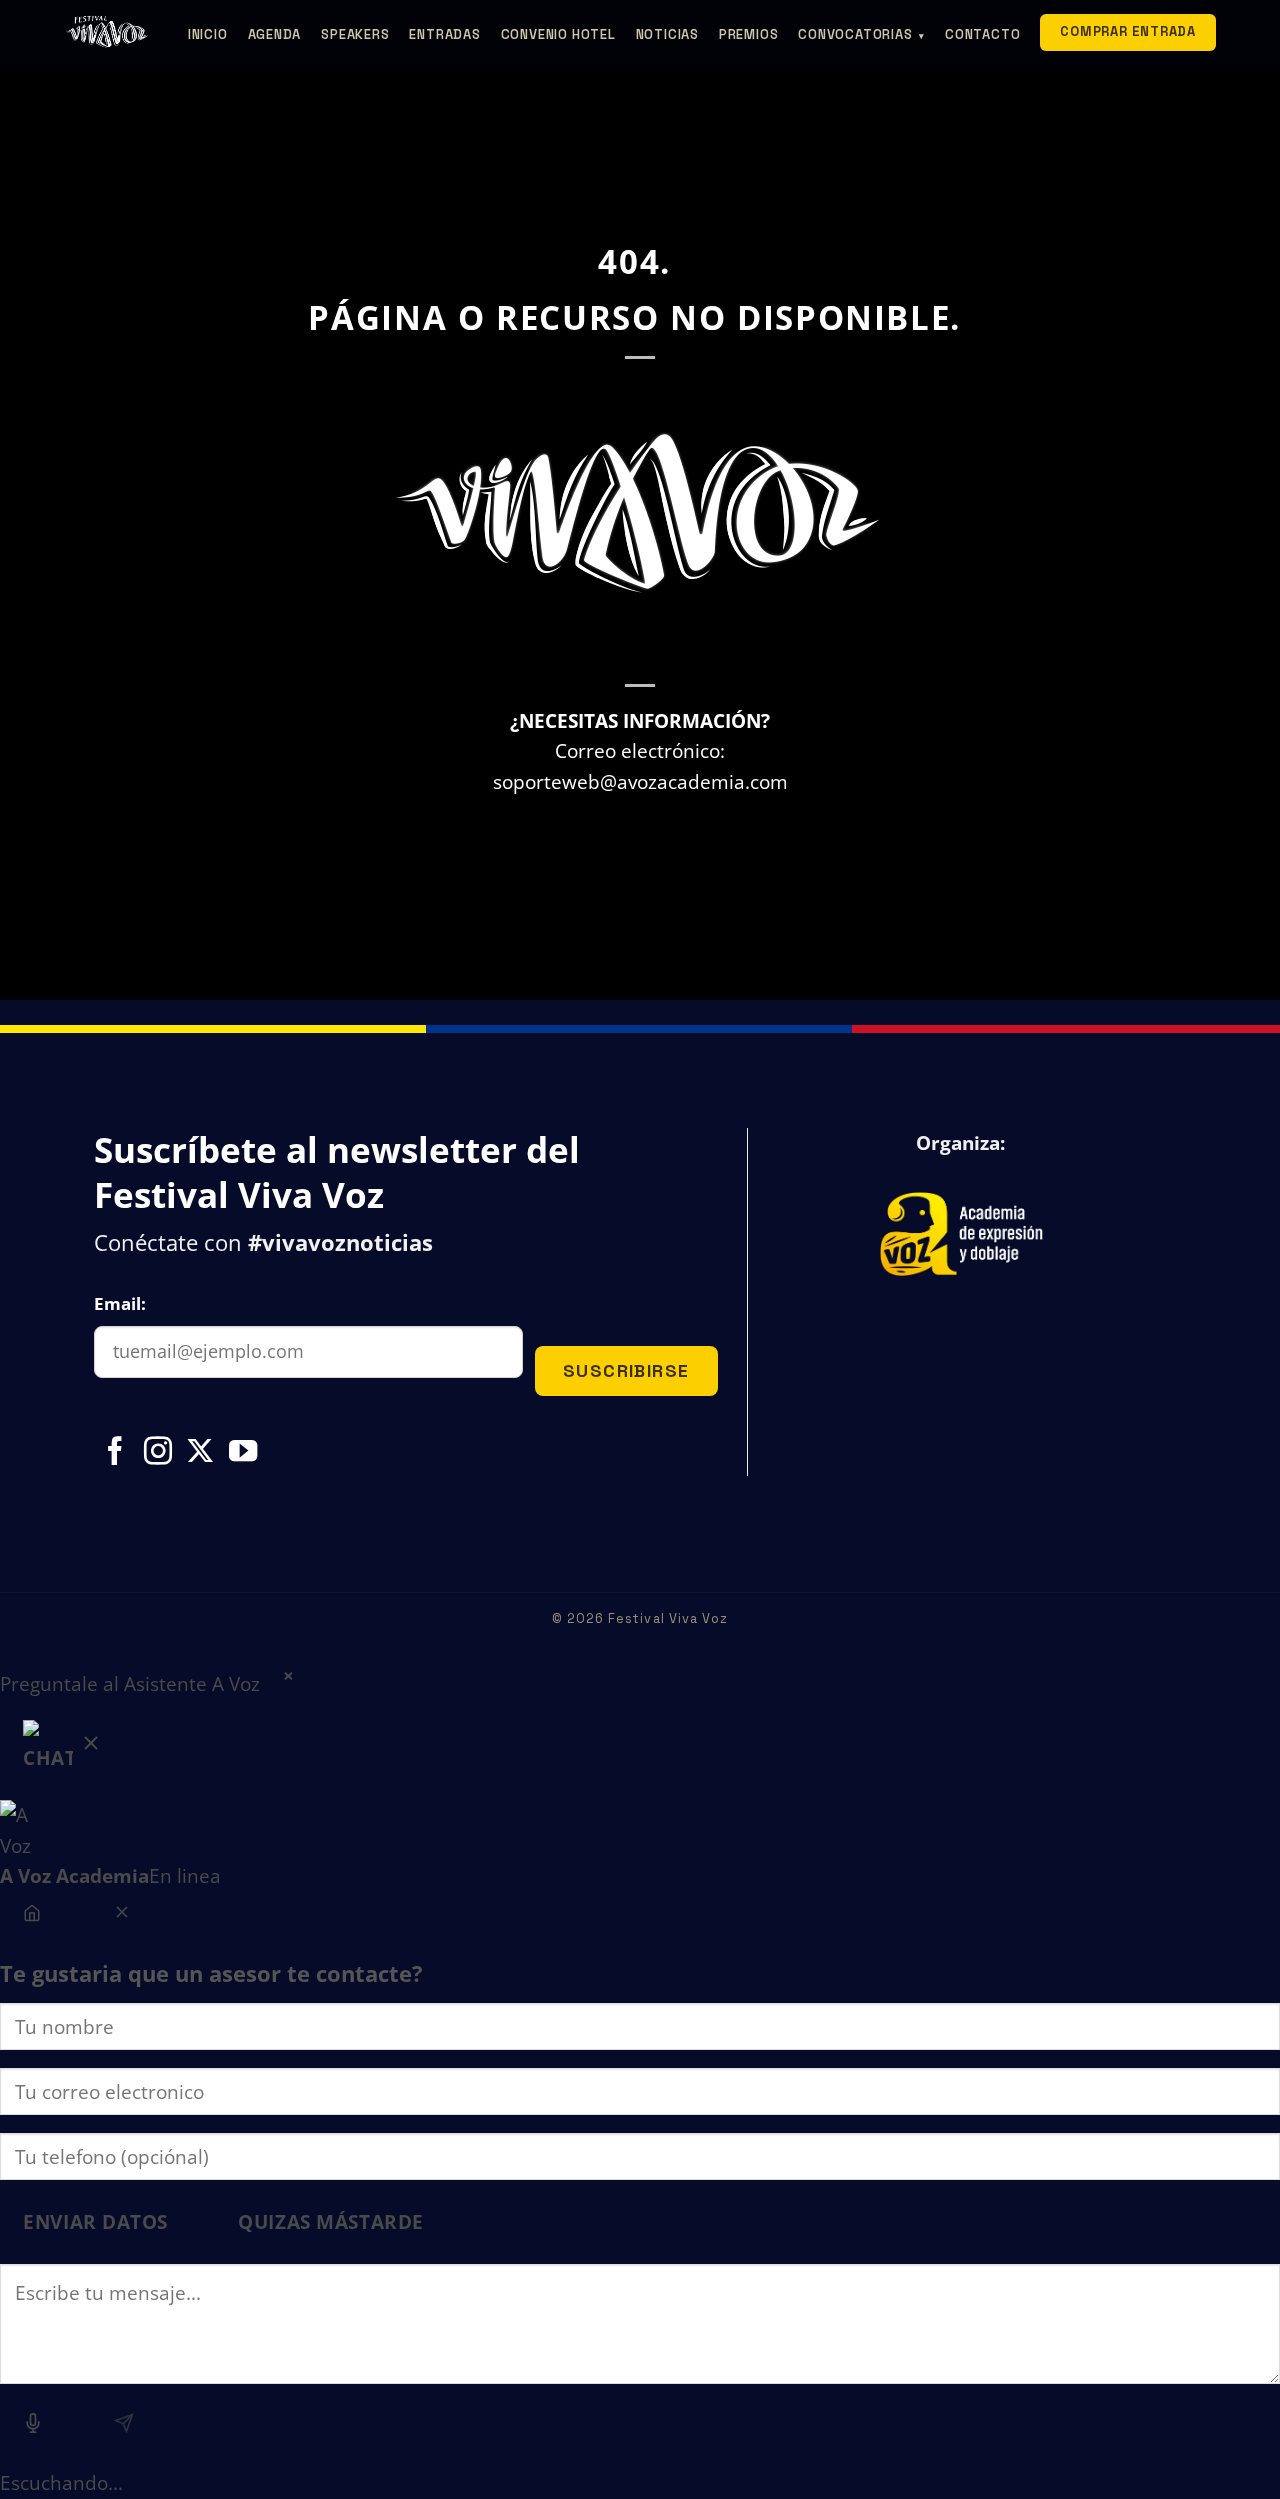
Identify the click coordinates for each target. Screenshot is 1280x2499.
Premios (748, 34)
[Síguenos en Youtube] (243, 1453)
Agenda (275, 34)
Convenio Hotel (558, 34)
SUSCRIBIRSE (626, 1370)
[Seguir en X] (200, 1453)
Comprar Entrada (1128, 31)
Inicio (208, 34)
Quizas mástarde (330, 2221)
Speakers (355, 34)
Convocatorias (861, 34)
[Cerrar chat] (121, 1915)
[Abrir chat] (63, 1750)
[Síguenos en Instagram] (158, 1453)
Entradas (444, 34)
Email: (120, 1303)
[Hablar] (33, 2426)
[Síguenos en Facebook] (115, 1453)
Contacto (982, 34)
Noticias (667, 34)
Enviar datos (95, 2221)
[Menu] (32, 1915)
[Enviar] (123, 2426)
